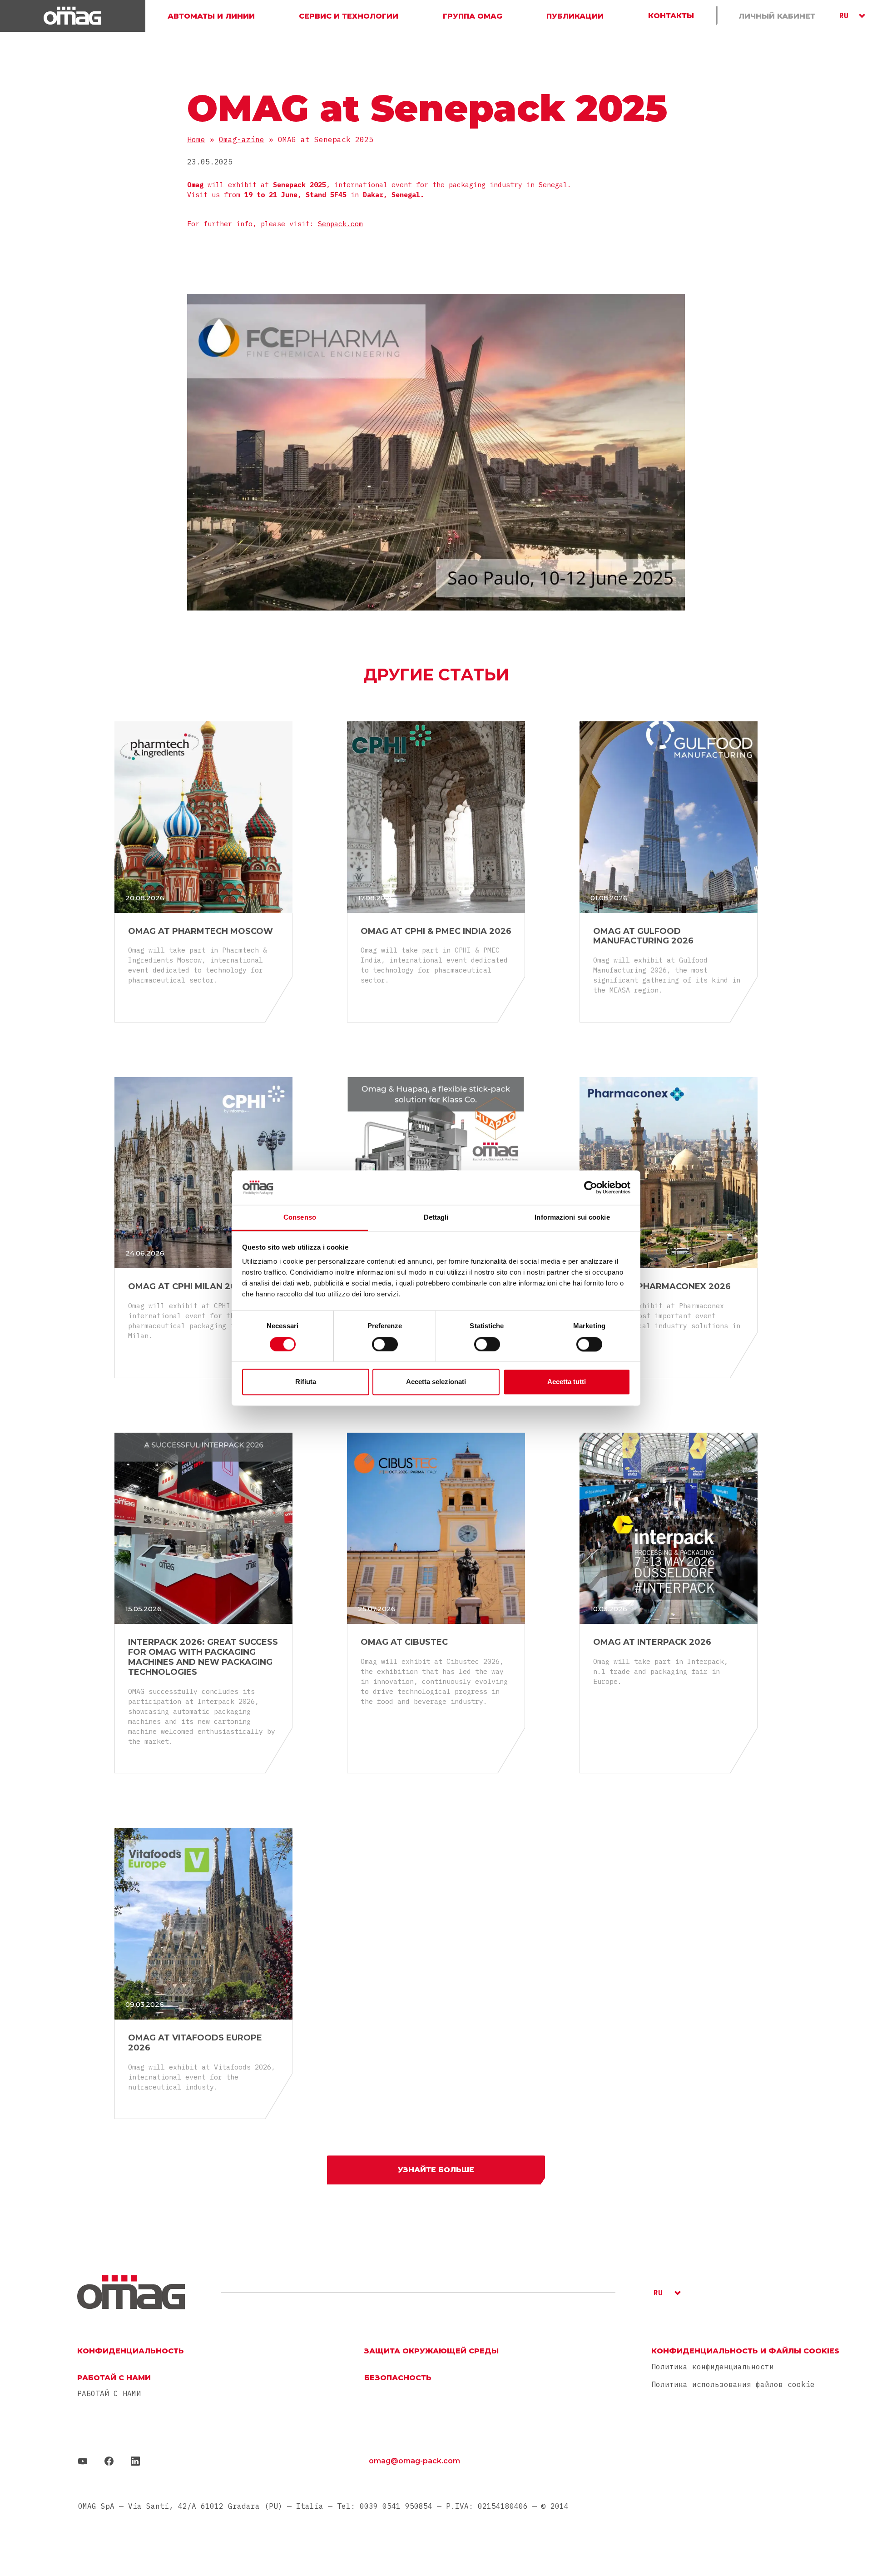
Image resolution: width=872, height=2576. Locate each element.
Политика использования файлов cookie (733, 2384)
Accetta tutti (567, 1382)
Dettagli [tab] (436, 1218)
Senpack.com (340, 224)
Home (196, 139)
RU (844, 15)
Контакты (671, 16)
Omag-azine (242, 139)
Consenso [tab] (300, 1218)
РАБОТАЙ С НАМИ (109, 2394)
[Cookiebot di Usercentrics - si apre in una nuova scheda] (591, 1187)
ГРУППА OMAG (473, 16)
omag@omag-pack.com (414, 2461)
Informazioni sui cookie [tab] (572, 1218)
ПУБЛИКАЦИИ (575, 16)
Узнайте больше (436, 2170)
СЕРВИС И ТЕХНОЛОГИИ (349, 16)
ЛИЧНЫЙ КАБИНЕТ (777, 16)
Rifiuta (306, 1382)
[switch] (385, 1344)
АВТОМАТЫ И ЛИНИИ (211, 16)
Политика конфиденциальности (713, 2367)
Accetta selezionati (436, 1382)
